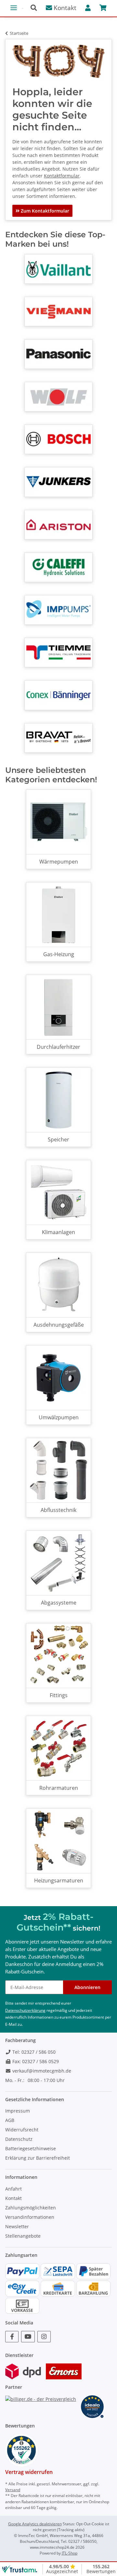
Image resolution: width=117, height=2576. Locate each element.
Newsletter (17, 2226)
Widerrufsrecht (22, 2130)
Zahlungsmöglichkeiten (31, 2208)
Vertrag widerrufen (29, 2472)
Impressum (18, 2111)
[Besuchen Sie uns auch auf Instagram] (44, 2337)
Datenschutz (19, 2139)
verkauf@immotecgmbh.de (41, 2071)
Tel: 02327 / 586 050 (33, 2052)
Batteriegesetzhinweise (31, 2148)
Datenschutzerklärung (25, 2010)
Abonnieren (87, 1987)
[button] (36, 8)
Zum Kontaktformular (44, 211)
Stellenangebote (23, 2236)
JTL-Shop (70, 2553)
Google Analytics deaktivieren (35, 2524)
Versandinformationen (30, 2217)
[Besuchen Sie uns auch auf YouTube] (28, 2337)
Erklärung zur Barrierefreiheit (38, 2158)
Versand (13, 2490)
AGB (10, 2120)
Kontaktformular (62, 176)
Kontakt (64, 8)
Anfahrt (13, 2189)
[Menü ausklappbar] (14, 5)
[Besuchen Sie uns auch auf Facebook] (12, 2337)
